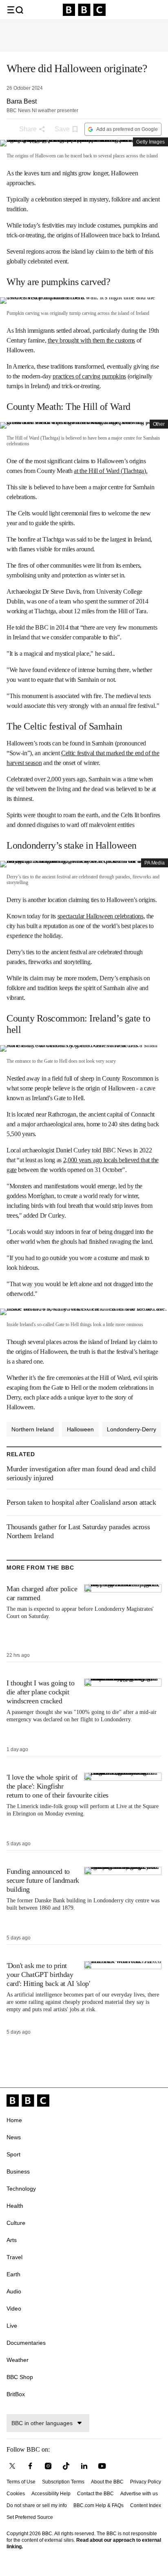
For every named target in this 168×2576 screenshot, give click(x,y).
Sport (13, 2154)
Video (14, 2308)
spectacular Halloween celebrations (101, 916)
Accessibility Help (51, 2494)
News (14, 2137)
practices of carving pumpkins (89, 376)
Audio (14, 2291)
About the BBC (107, 2482)
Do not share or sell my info (37, 2505)
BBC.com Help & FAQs (98, 2505)
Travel (14, 2257)
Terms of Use (21, 2482)
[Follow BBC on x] (12, 2466)
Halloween (80, 1429)
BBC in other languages (42, 2423)
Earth (13, 2274)
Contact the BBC (95, 2494)
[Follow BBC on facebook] (30, 2466)
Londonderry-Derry (132, 1429)
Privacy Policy (146, 2482)
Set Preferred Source (30, 2517)
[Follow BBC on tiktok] (66, 2466)
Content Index (146, 2505)
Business (18, 2171)
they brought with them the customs (91, 340)
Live (12, 2326)
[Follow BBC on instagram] (48, 2466)
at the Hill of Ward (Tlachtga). (111, 471)
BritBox (16, 2394)
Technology (21, 2189)
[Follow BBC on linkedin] (84, 2466)
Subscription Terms (63, 2482)
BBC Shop (20, 2377)
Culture (16, 2223)
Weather (18, 2360)
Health (15, 2206)
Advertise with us (139, 2494)
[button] (15, 10)
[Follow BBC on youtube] (102, 2466)
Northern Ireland (33, 1429)
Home (14, 2120)
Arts (12, 2240)
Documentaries (26, 2343)
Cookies (16, 2494)
